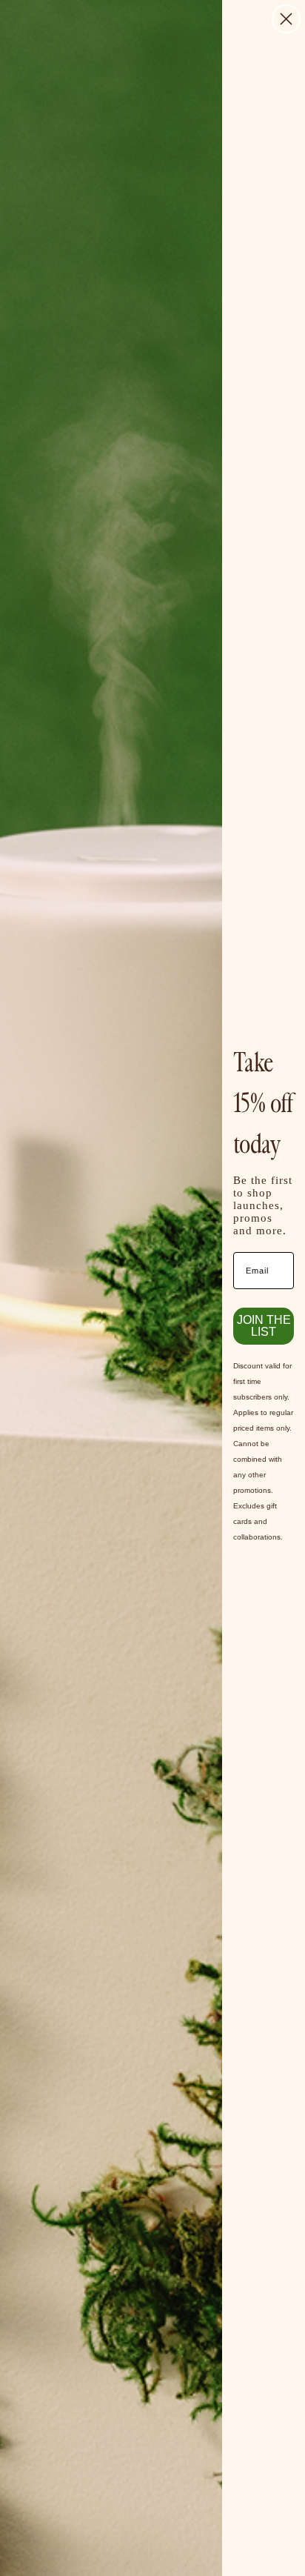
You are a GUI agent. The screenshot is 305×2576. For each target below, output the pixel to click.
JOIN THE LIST (264, 1326)
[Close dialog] (286, 19)
